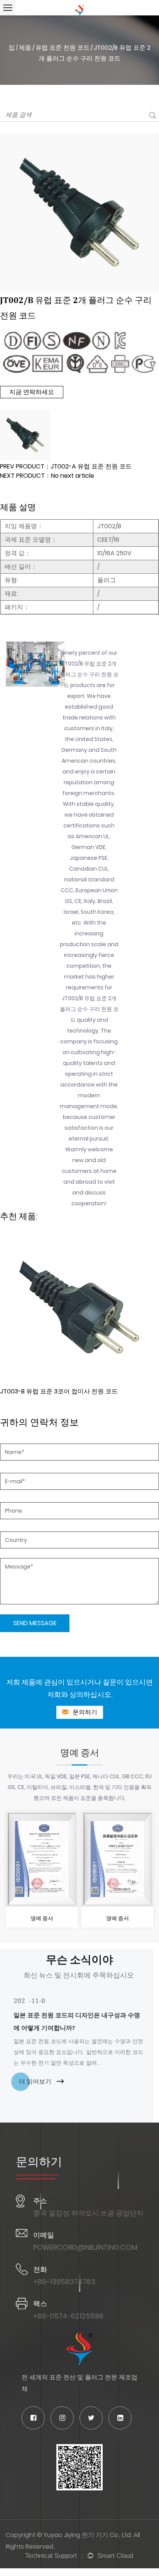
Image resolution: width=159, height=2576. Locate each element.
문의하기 (84, 1712)
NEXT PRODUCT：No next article (47, 476)
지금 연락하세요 (32, 392)
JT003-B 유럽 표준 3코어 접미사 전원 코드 (59, 1391)
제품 (25, 48)
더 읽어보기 (36, 2082)
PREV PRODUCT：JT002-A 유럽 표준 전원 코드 (66, 466)
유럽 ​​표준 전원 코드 (63, 48)
